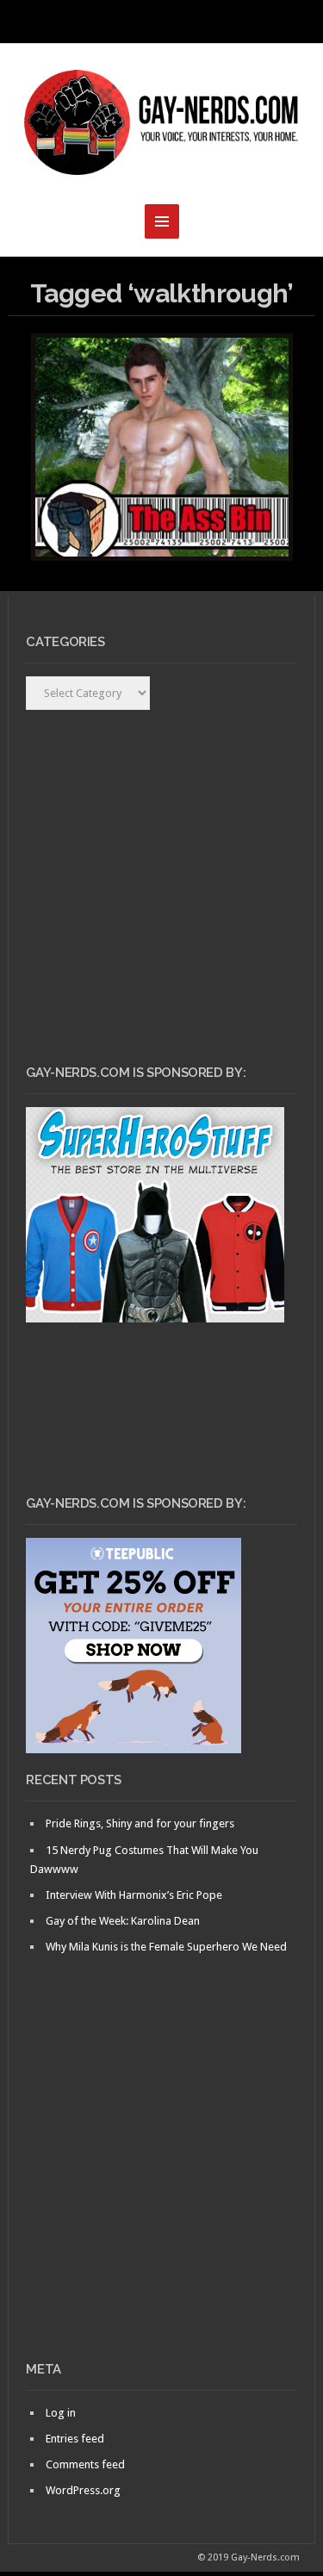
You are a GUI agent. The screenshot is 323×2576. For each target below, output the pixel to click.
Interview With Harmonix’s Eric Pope (134, 1895)
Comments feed (85, 2464)
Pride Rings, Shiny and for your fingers (140, 1823)
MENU (162, 22)
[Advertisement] (161, 2187)
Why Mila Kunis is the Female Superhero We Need (166, 1947)
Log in (61, 2413)
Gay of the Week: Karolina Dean (123, 1921)
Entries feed (75, 2439)
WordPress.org (83, 2490)
